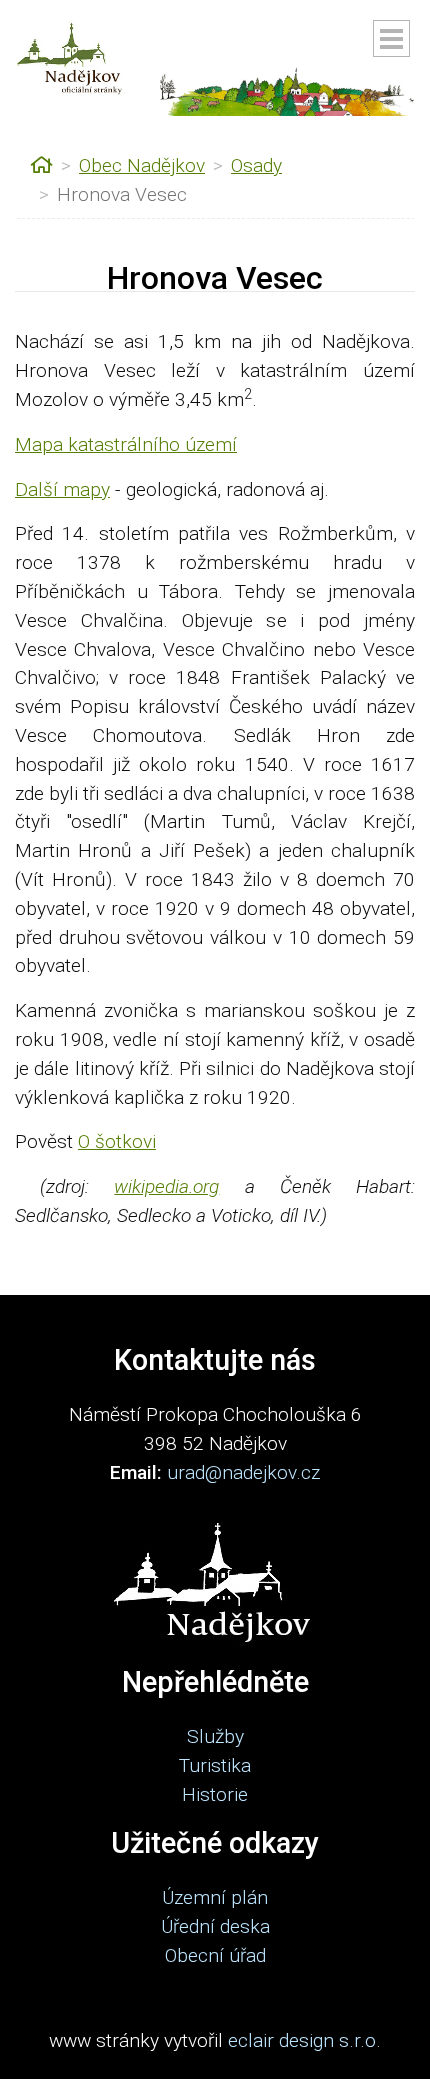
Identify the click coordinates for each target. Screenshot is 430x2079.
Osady (256, 165)
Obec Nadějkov (142, 165)
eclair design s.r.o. (304, 2040)
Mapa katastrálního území (126, 444)
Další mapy (62, 489)
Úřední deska (215, 1926)
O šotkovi (117, 1141)
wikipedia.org (166, 1186)
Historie (215, 1794)
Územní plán (215, 1897)
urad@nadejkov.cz (243, 1472)
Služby (215, 1736)
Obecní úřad (215, 1955)
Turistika (215, 1765)
